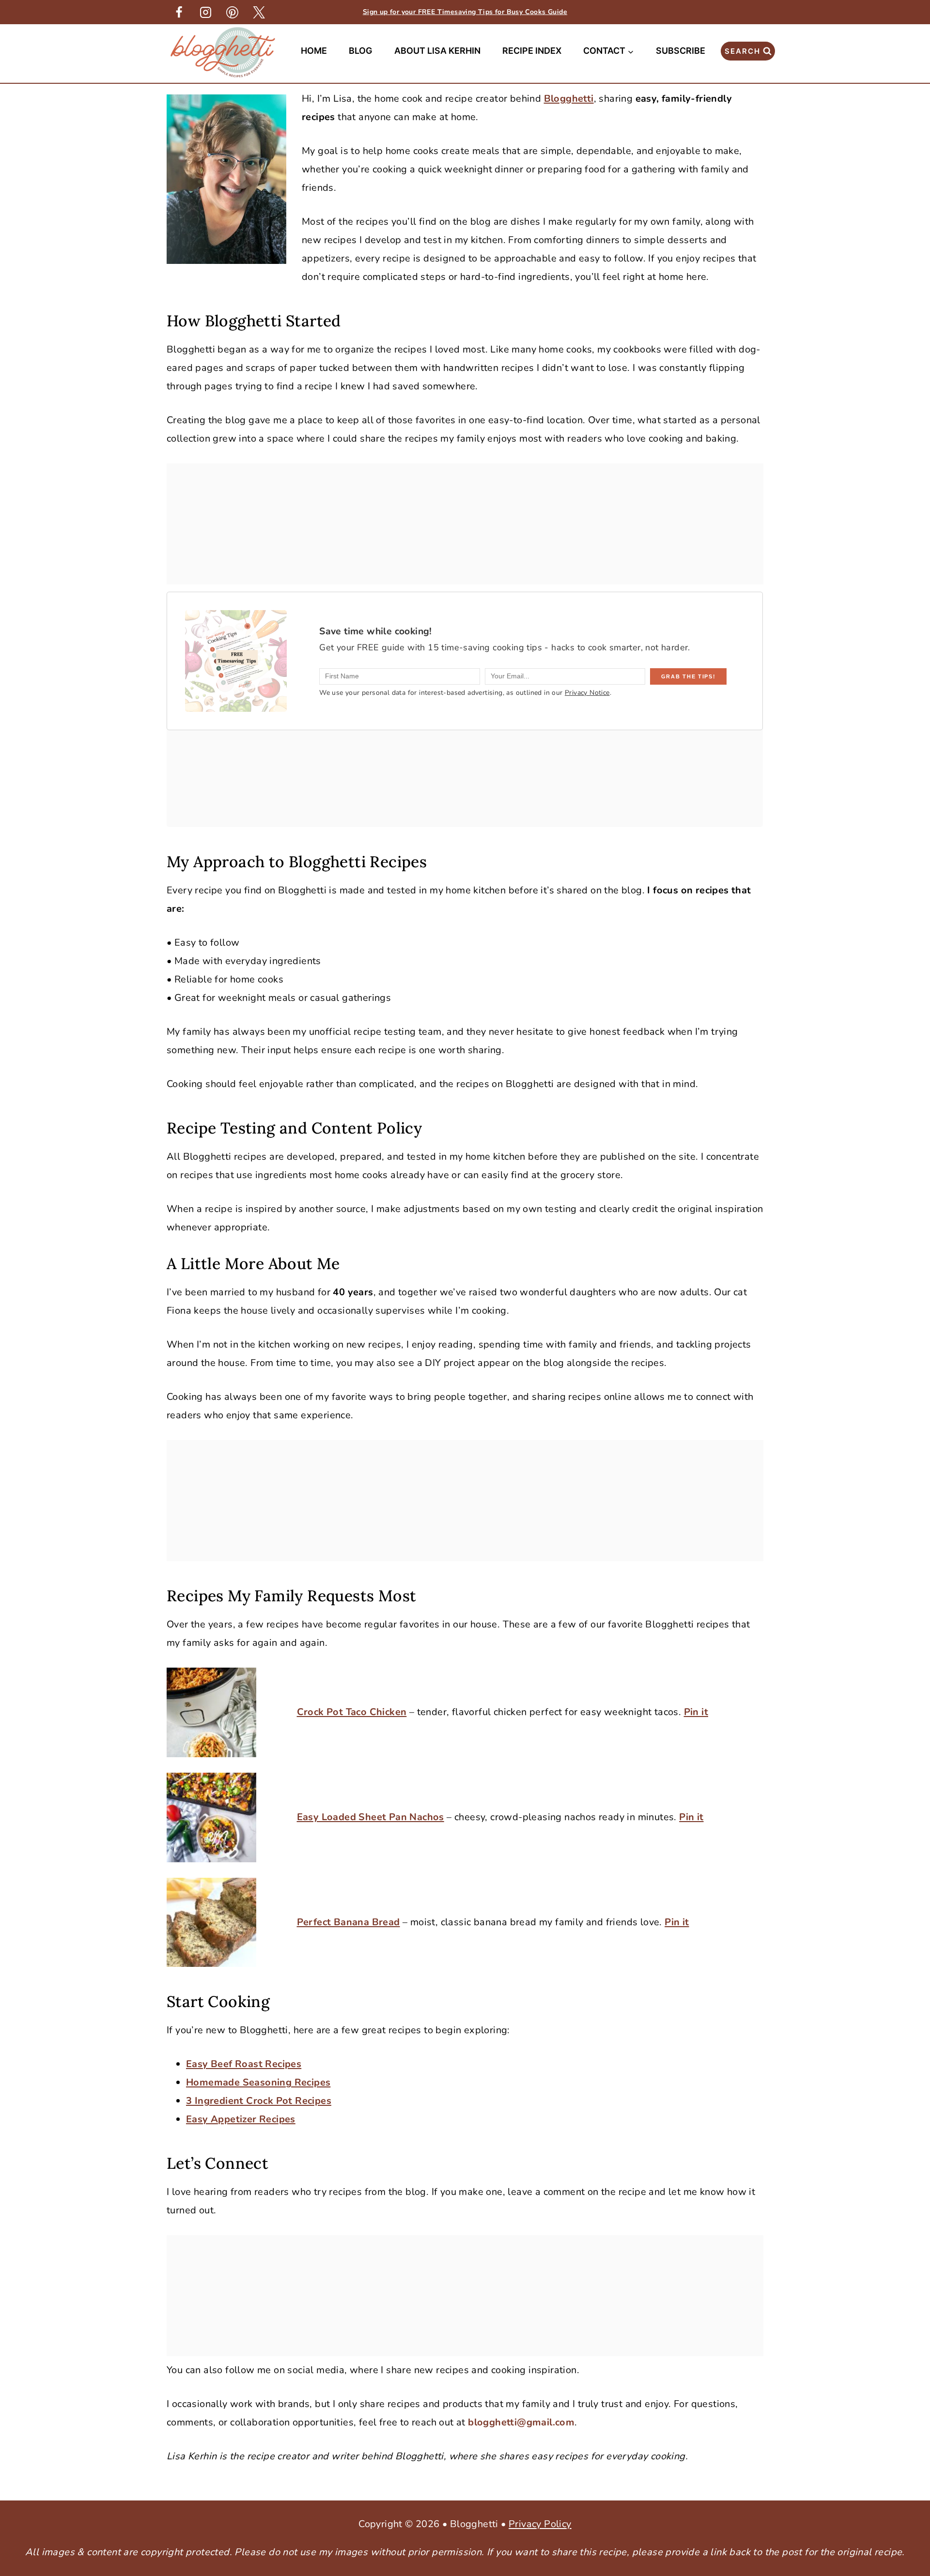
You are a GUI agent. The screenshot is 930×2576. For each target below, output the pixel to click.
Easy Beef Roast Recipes (244, 2064)
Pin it (696, 1712)
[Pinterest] (232, 12)
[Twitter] (259, 12)
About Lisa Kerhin (437, 51)
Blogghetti (569, 99)
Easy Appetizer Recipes (241, 2119)
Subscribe (681, 51)
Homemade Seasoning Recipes (258, 2082)
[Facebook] (179, 12)
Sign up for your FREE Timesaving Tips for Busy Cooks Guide (465, 12)
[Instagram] (205, 12)
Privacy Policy (540, 2524)
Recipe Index (532, 51)
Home (314, 51)
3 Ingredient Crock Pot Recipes (259, 2101)
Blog (361, 51)
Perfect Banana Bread (349, 1922)
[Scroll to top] (906, 2416)
